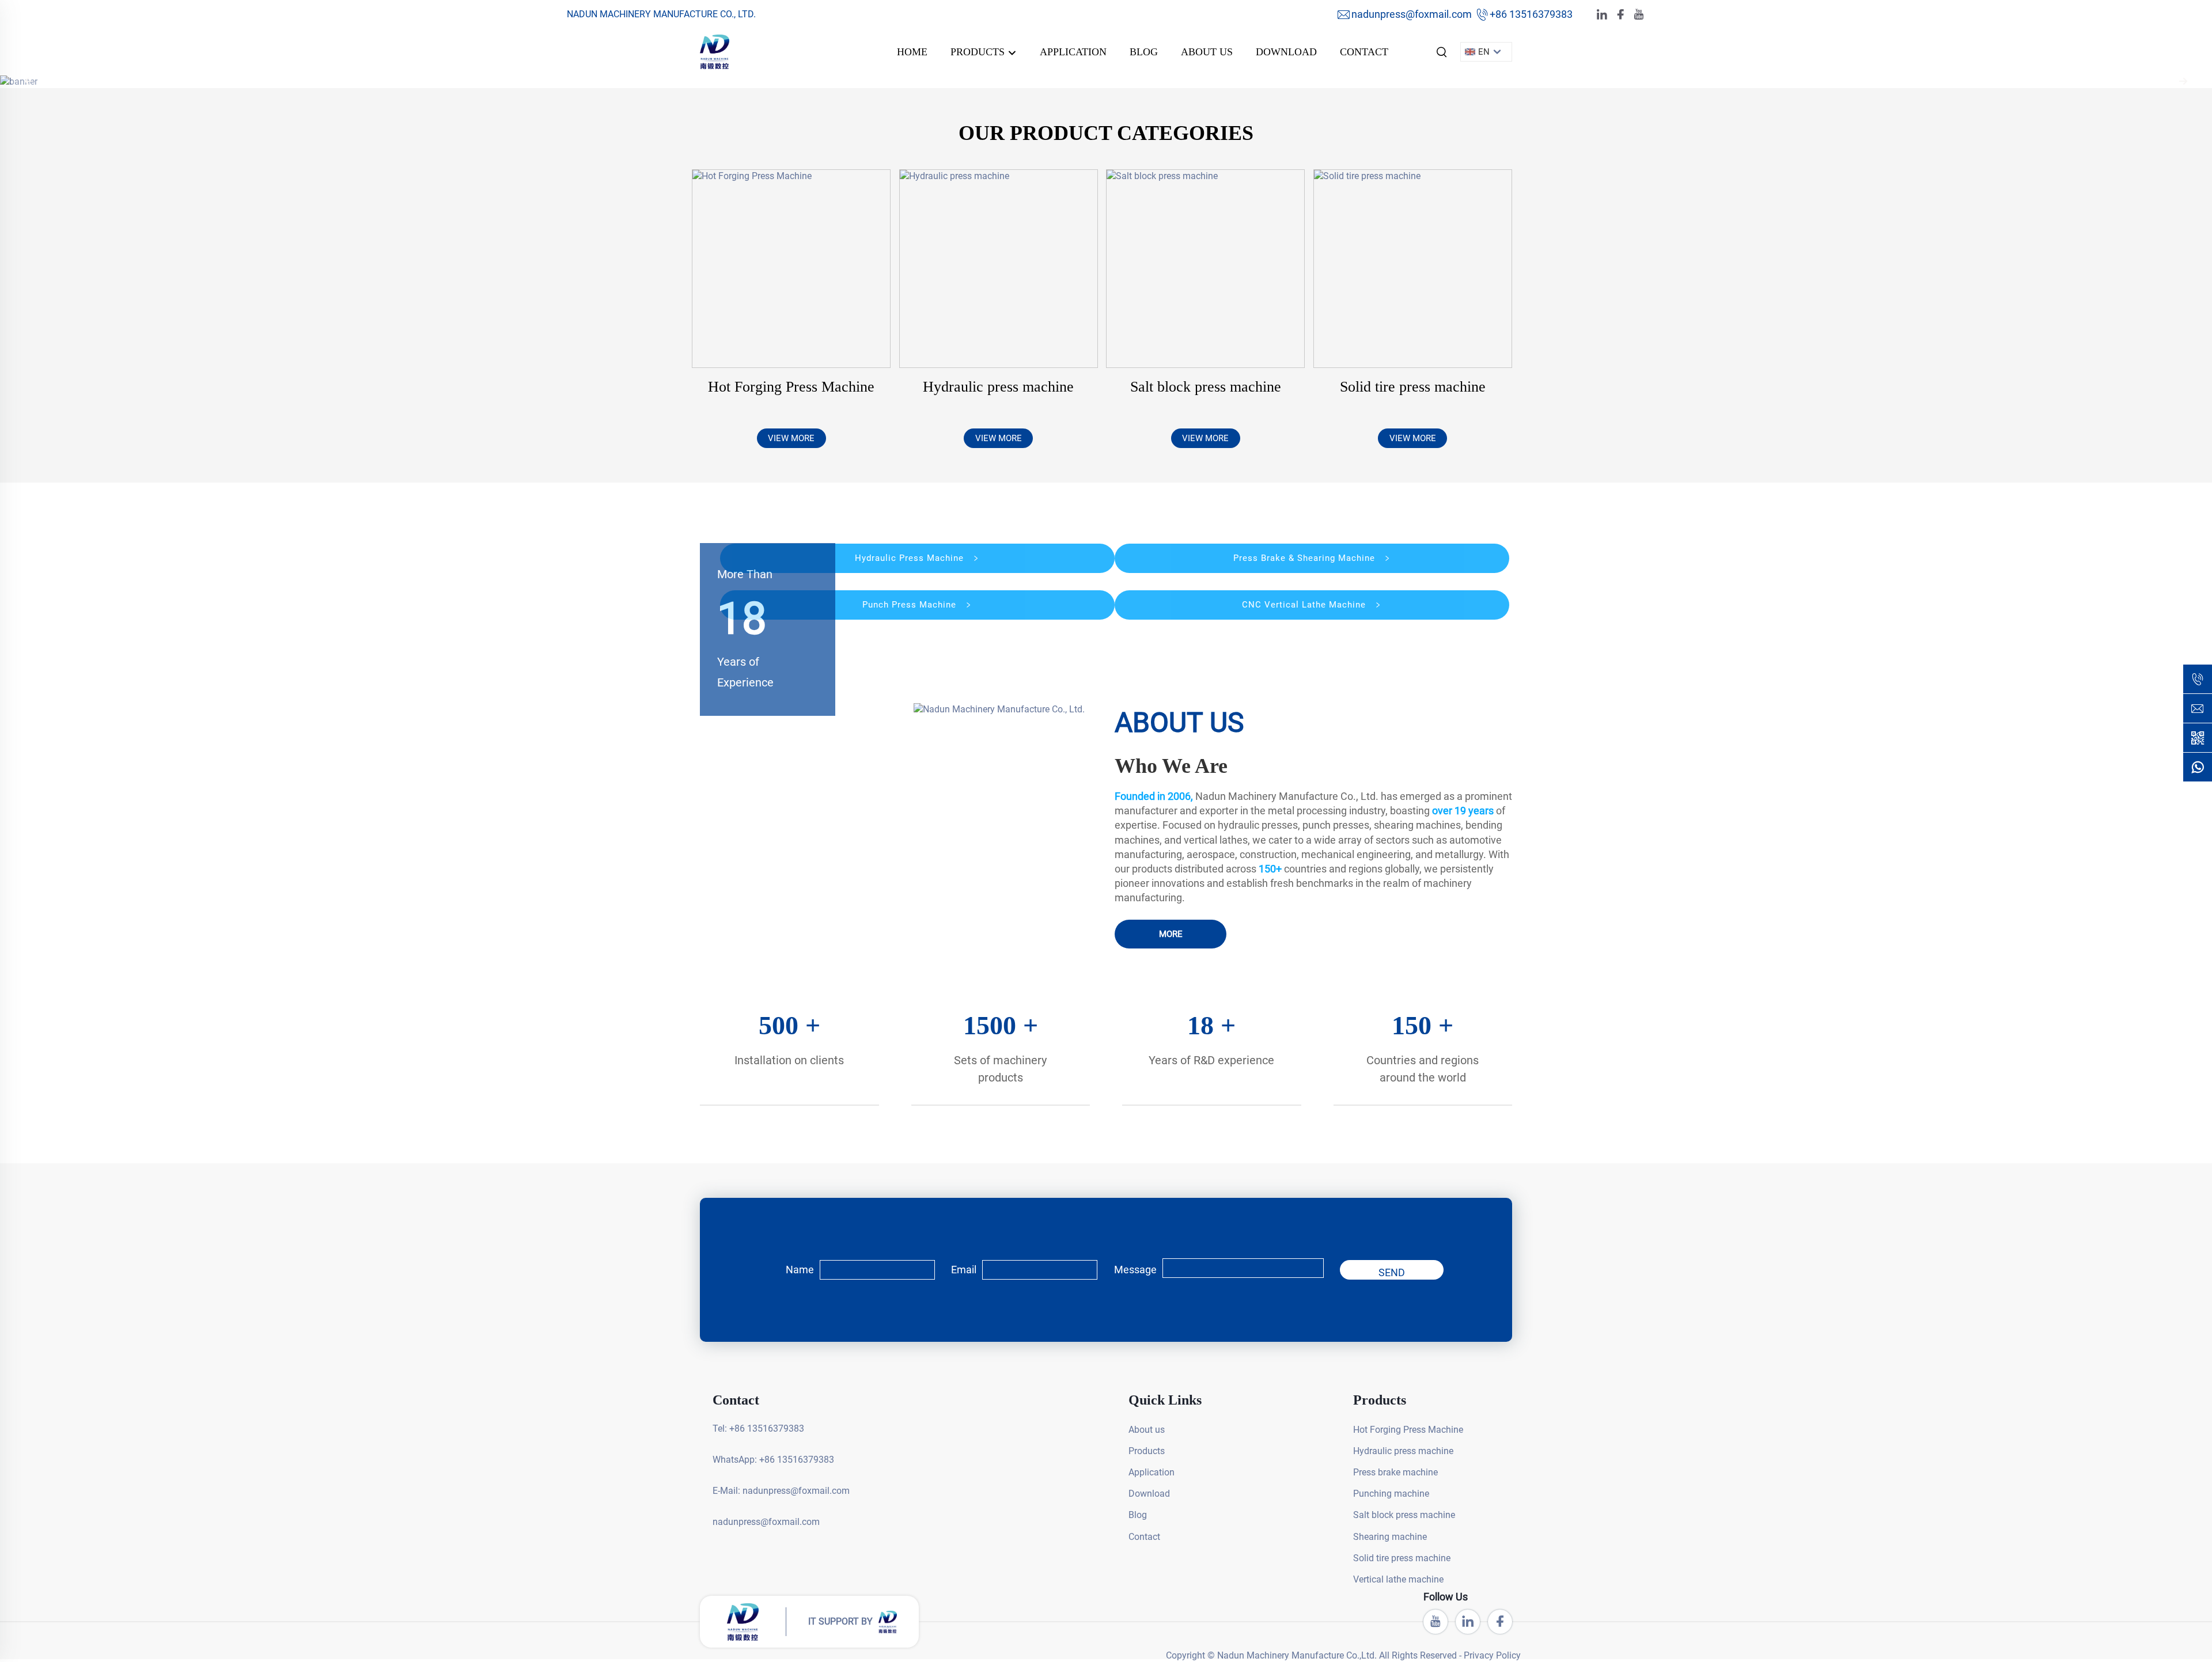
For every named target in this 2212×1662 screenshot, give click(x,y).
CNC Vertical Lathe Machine (1305, 605)
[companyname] (715, 51)
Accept (2174, 1641)
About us (1207, 52)
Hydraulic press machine (998, 387)
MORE (1171, 934)
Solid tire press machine (1413, 387)
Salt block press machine (1206, 387)
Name (800, 1270)
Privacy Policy (577, 1641)
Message (1135, 1270)
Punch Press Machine (911, 605)
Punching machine (1378, 1494)
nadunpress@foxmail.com (1412, 14)
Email (964, 1270)
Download (1286, 52)
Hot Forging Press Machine (791, 387)
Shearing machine (1378, 1537)
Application (1073, 52)
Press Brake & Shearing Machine (1306, 558)
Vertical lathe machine (1378, 1579)
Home (912, 52)
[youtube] (1639, 15)
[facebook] (1620, 15)
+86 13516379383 (1531, 14)
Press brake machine (1378, 1472)
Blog (1144, 52)
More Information (2101, 1641)
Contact (1364, 52)
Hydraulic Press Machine (911, 558)
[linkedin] (1602, 15)
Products (979, 52)
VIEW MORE (791, 438)
